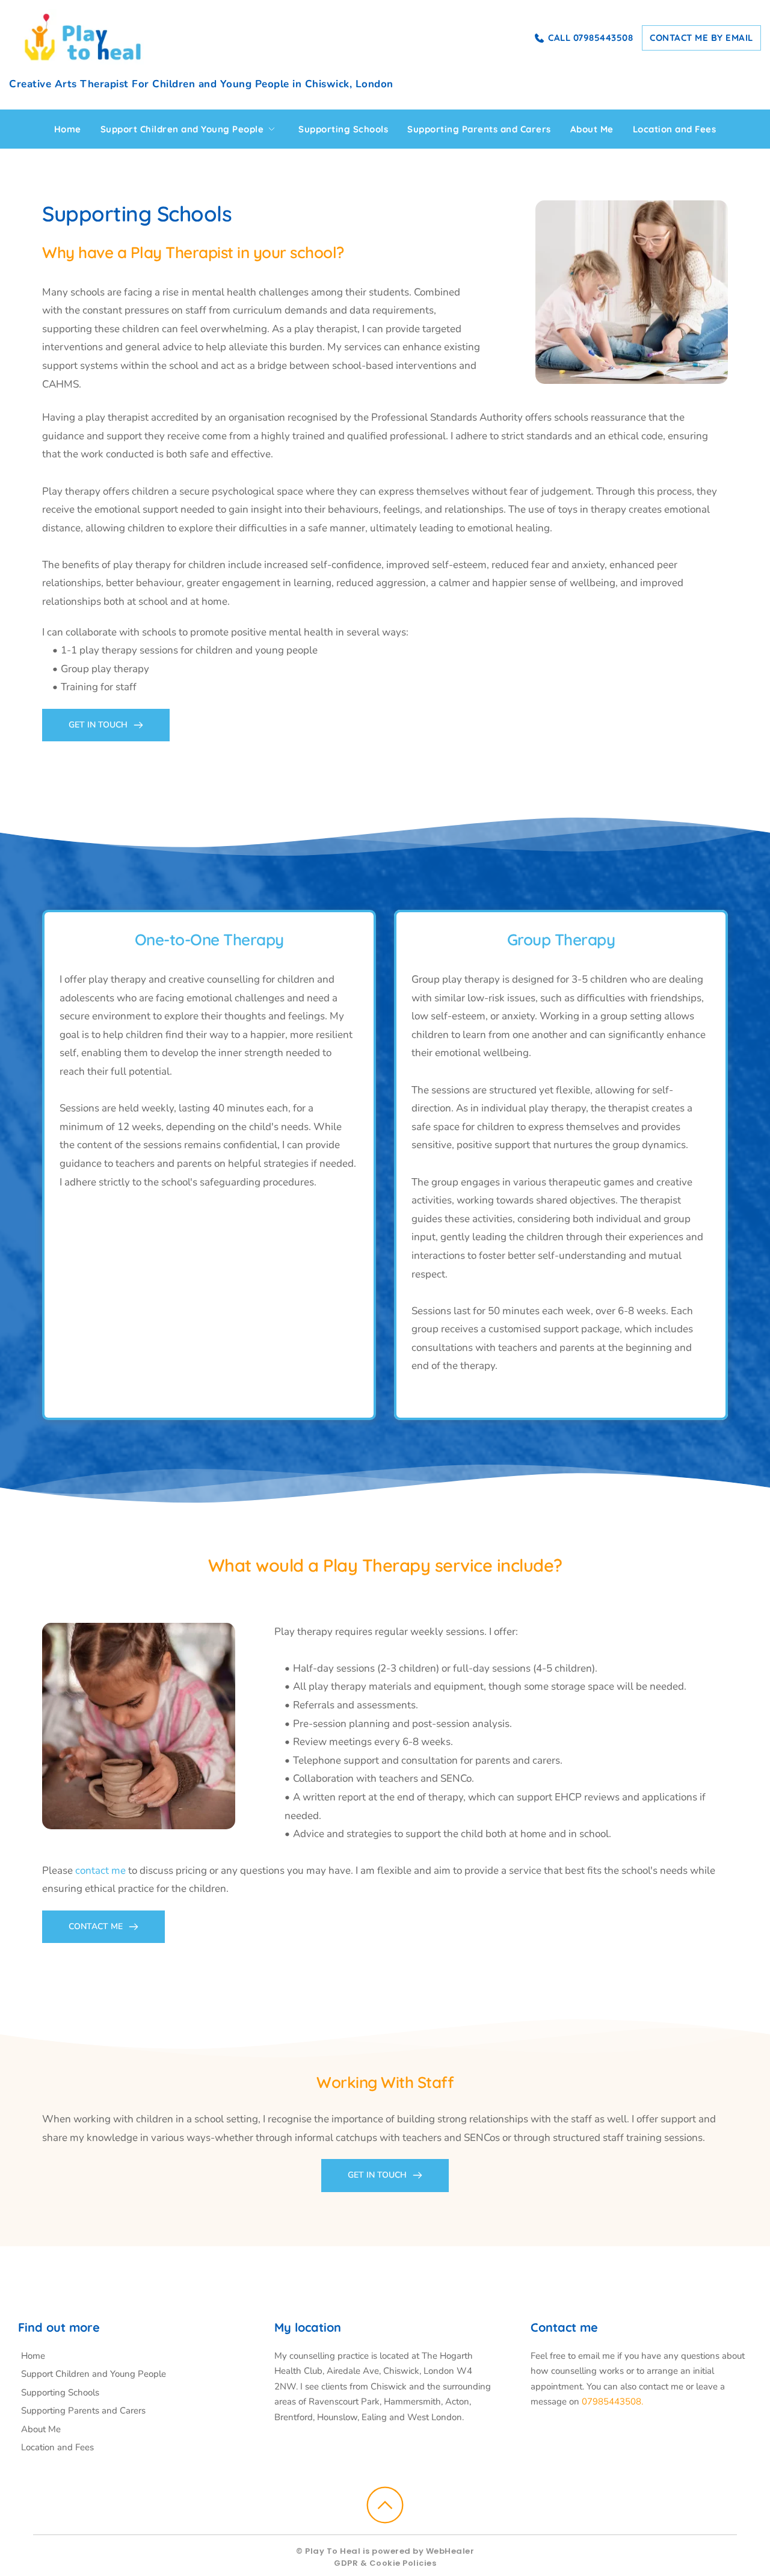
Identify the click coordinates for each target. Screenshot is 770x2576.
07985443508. (612, 2401)
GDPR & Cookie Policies (385, 2563)
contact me (100, 1870)
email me (596, 2356)
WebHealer (450, 2551)
